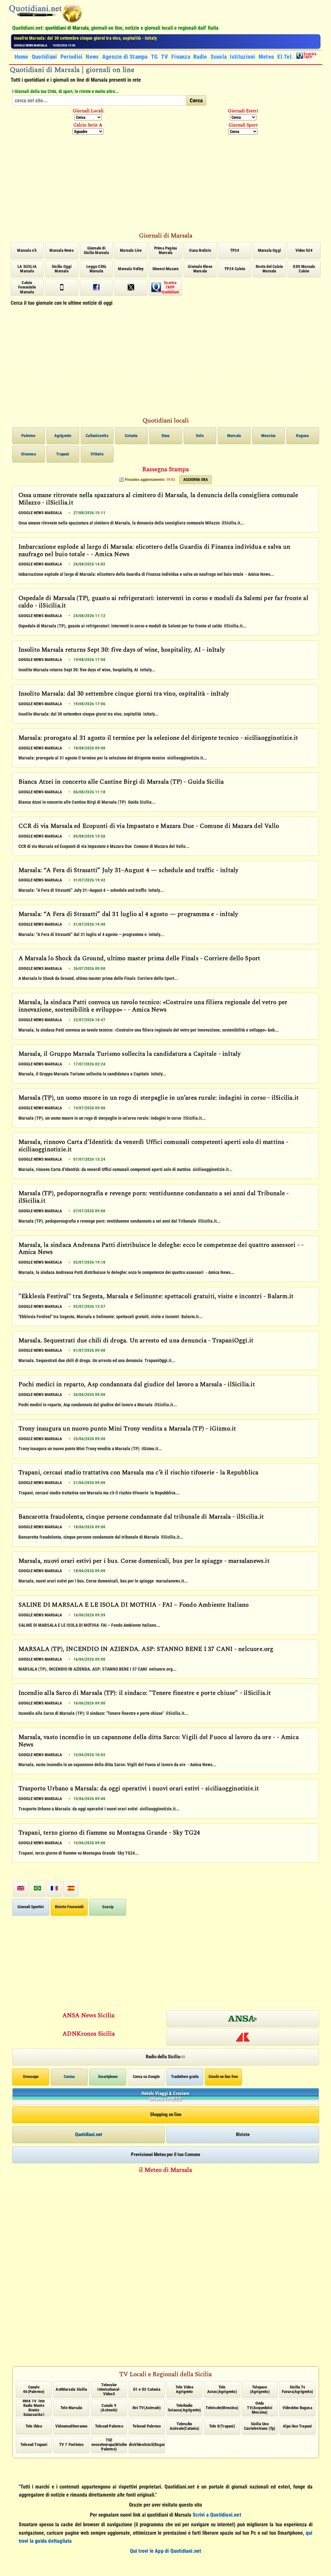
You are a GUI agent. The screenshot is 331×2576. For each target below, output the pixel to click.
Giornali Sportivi (31, 1907)
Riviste (243, 2134)
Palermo (28, 436)
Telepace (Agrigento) (260, 2389)
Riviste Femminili (69, 1907)
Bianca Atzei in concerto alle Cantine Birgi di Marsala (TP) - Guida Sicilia (121, 782)
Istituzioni (242, 57)
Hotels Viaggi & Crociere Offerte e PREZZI (165, 2096)
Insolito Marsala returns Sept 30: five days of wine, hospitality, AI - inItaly (122, 650)
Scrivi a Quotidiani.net (217, 2515)
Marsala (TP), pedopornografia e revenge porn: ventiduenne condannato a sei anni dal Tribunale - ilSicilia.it (154, 1198)
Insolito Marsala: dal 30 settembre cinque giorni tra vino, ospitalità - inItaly (124, 694)
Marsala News (61, 250)
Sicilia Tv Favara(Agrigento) (297, 2389)
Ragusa (302, 436)
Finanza (181, 57)
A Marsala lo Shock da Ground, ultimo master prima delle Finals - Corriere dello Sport (139, 959)
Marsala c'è (27, 250)
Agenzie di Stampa (125, 57)
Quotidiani (44, 57)
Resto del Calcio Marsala (269, 269)
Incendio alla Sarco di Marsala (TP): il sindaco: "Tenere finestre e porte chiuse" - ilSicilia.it (145, 1694)
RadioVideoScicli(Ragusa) (147, 2444)
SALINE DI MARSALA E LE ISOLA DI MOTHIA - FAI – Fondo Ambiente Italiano (134, 1605)
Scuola (219, 57)
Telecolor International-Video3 (109, 2389)
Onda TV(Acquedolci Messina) (260, 2408)
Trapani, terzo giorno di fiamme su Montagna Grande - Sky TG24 (109, 1833)
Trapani (63, 454)
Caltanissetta (97, 436)
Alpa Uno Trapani (297, 2426)
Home (21, 57)
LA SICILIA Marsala (27, 269)
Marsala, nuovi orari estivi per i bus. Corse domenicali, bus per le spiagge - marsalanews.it (144, 1562)
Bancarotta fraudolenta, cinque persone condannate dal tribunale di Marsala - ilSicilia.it (141, 1517)
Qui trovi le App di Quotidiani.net (166, 2551)
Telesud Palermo (109, 2426)
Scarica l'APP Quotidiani (170, 287)
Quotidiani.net (89, 2134)
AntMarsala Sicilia (71, 2389)
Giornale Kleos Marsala (200, 269)
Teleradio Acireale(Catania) (184, 2426)
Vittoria (97, 454)
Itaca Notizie (200, 250)
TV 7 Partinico (71, 2444)
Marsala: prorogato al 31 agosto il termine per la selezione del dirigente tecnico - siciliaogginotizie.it (110, 38)
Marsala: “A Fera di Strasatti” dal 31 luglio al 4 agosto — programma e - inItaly (128, 915)
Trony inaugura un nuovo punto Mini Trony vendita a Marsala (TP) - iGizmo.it (127, 1429)
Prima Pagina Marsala (165, 250)
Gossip (108, 1907)
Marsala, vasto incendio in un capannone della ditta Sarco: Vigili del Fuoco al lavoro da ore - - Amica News (159, 1741)
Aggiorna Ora (196, 480)
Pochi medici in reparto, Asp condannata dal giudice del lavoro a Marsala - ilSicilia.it (137, 1385)
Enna (166, 436)
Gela (200, 436)
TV (165, 57)
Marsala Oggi (269, 250)
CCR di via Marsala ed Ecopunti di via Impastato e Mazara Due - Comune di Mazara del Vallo (149, 827)
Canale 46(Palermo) (34, 2389)
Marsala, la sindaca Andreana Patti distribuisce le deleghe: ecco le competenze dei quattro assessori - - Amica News (161, 1249)
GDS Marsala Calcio (304, 269)
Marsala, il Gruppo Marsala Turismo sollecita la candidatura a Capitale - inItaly (130, 1054)
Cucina (69, 2077)
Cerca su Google (146, 2077)
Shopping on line (166, 2114)
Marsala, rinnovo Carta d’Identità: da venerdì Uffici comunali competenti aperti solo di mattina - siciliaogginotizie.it (153, 1146)
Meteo (267, 57)
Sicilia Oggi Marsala (62, 269)
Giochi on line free (223, 2077)
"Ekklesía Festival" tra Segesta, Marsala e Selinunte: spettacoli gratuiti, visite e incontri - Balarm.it (156, 1297)
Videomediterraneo (71, 2426)
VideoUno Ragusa (297, 2408)
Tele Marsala (71, 2408)
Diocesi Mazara (166, 269)
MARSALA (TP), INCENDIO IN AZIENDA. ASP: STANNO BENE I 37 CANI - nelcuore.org (146, 1650)
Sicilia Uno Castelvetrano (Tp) (260, 2426)
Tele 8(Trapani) (222, 2426)
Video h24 (304, 250)
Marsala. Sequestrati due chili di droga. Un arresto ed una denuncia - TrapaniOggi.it (136, 1341)
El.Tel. (285, 57)
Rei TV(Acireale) (147, 2408)
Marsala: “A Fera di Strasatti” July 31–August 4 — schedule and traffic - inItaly (128, 871)
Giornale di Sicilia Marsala (96, 250)
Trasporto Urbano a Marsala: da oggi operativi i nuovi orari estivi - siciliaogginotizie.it (139, 1789)
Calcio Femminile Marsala (27, 287)
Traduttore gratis (185, 2077)
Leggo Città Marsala (96, 269)
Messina (268, 436)
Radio (200, 57)
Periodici (72, 57)
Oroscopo (31, 2077)
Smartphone (108, 2077)
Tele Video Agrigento (184, 2389)
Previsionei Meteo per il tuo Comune (165, 2154)
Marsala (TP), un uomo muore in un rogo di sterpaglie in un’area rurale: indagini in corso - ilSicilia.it (159, 1098)
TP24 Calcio (235, 269)
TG (155, 57)
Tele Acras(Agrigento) (222, 2389)
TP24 (235, 250)
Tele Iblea (34, 2426)
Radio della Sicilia (163, 2057)
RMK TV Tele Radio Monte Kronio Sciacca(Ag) (34, 2408)
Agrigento (63, 436)
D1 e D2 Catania (147, 2389)
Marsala (234, 436)
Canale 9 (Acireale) (109, 2408)
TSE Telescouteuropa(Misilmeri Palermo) (109, 2445)
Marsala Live (131, 250)
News (92, 57)
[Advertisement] (166, 182)
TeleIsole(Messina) (222, 2408)
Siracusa (28, 454)
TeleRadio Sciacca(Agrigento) (184, 2408)
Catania (131, 436)
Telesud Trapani (34, 2444)
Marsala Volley (131, 269)
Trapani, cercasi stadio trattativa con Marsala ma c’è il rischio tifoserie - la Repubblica (139, 1473)
